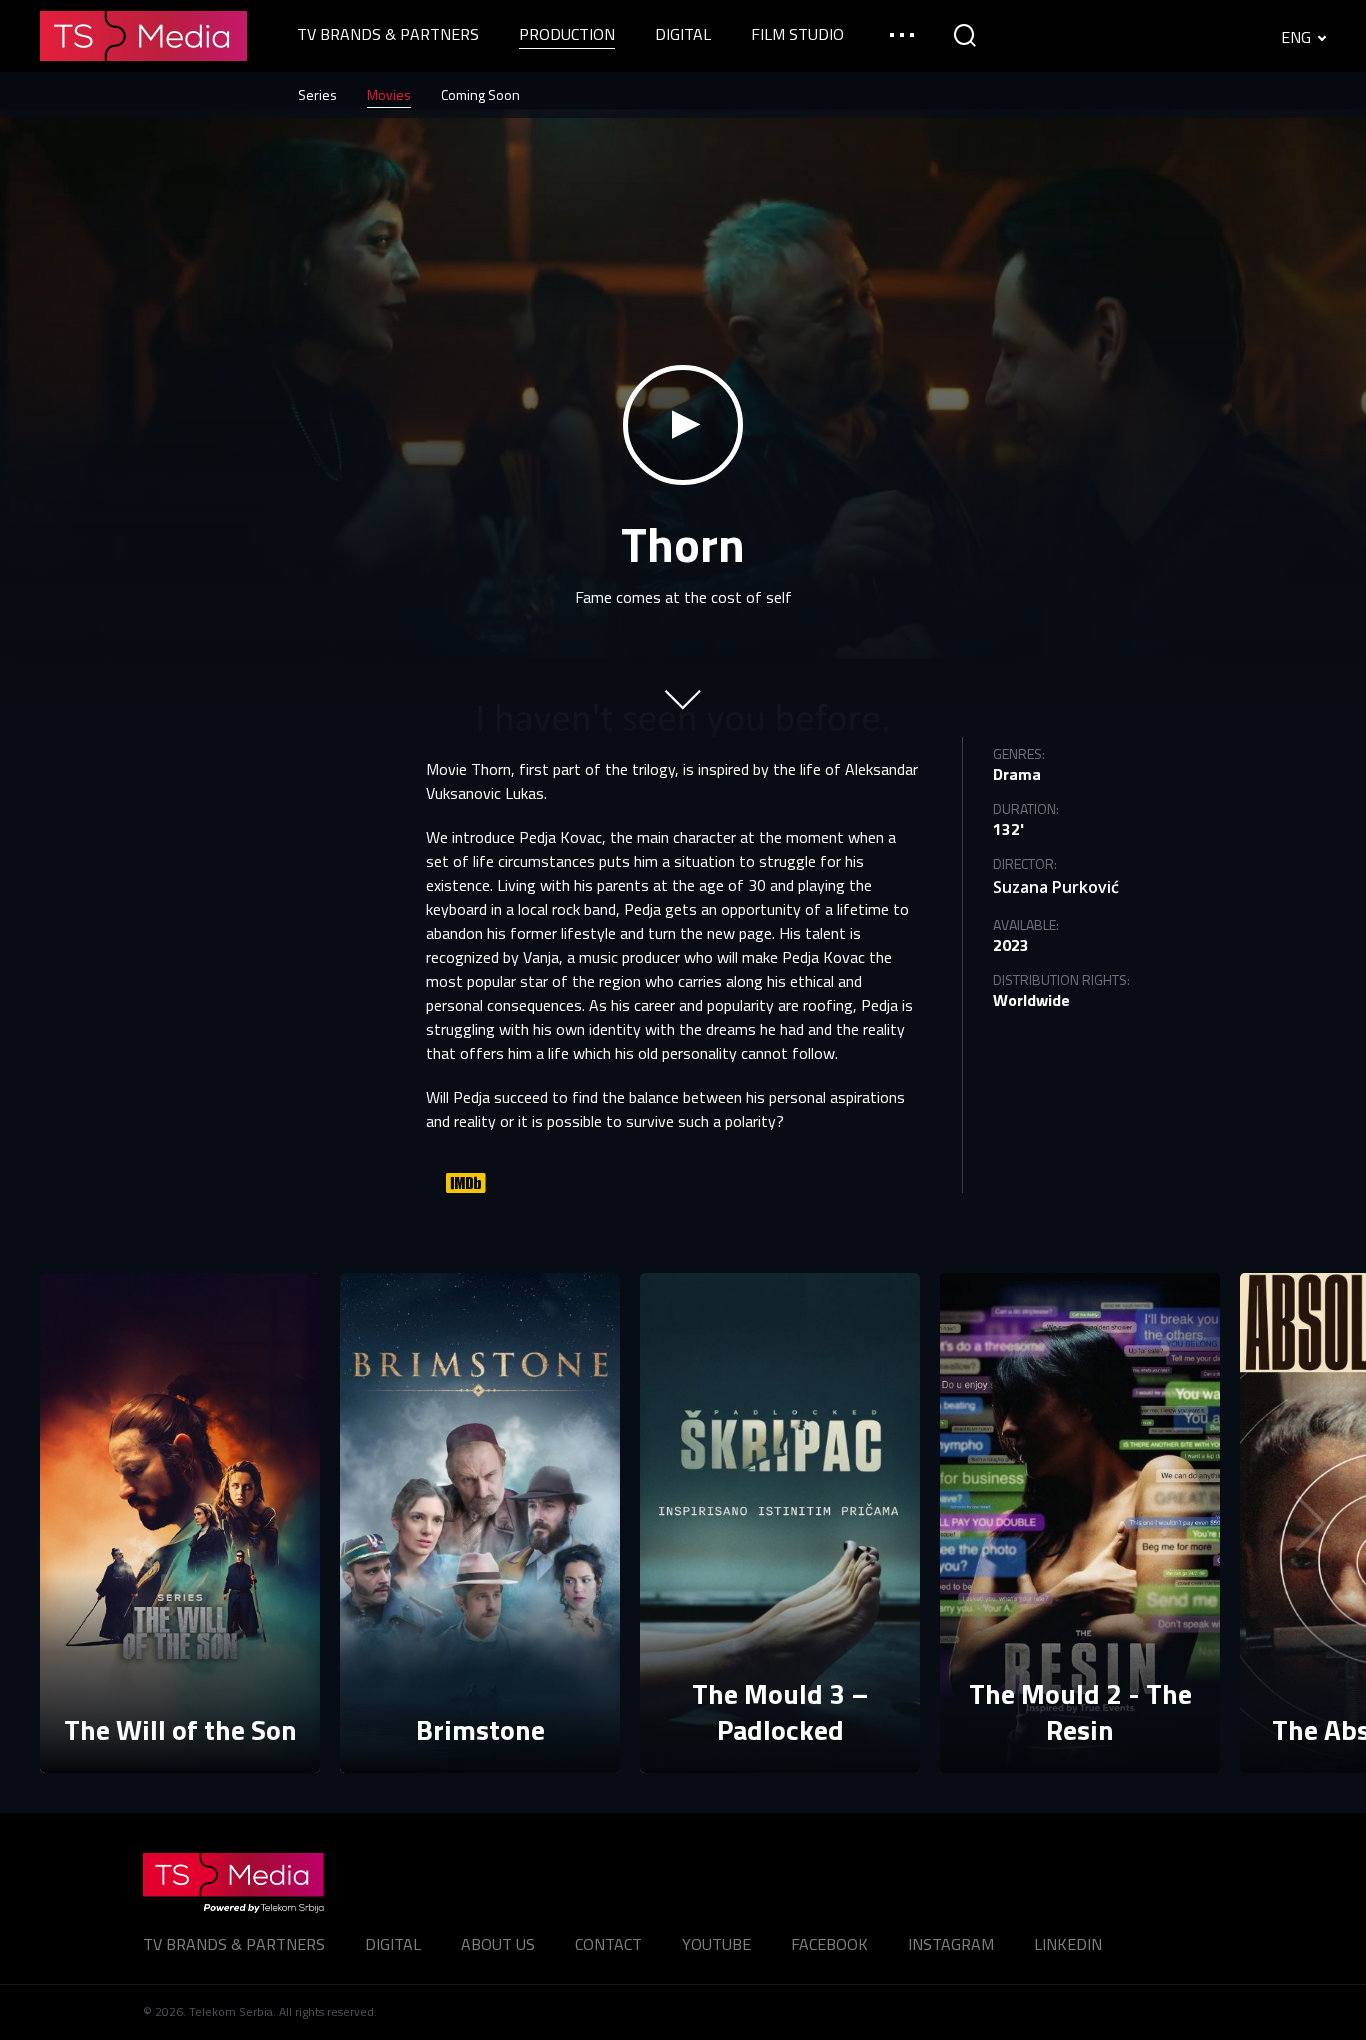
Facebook (829, 1944)
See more (180, 1733)
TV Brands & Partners (234, 1944)
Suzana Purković (1056, 887)
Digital (393, 1944)
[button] (1296, 1523)
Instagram (951, 1944)
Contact (608, 1944)
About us (498, 1944)
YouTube (716, 1944)
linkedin (1068, 1944)
